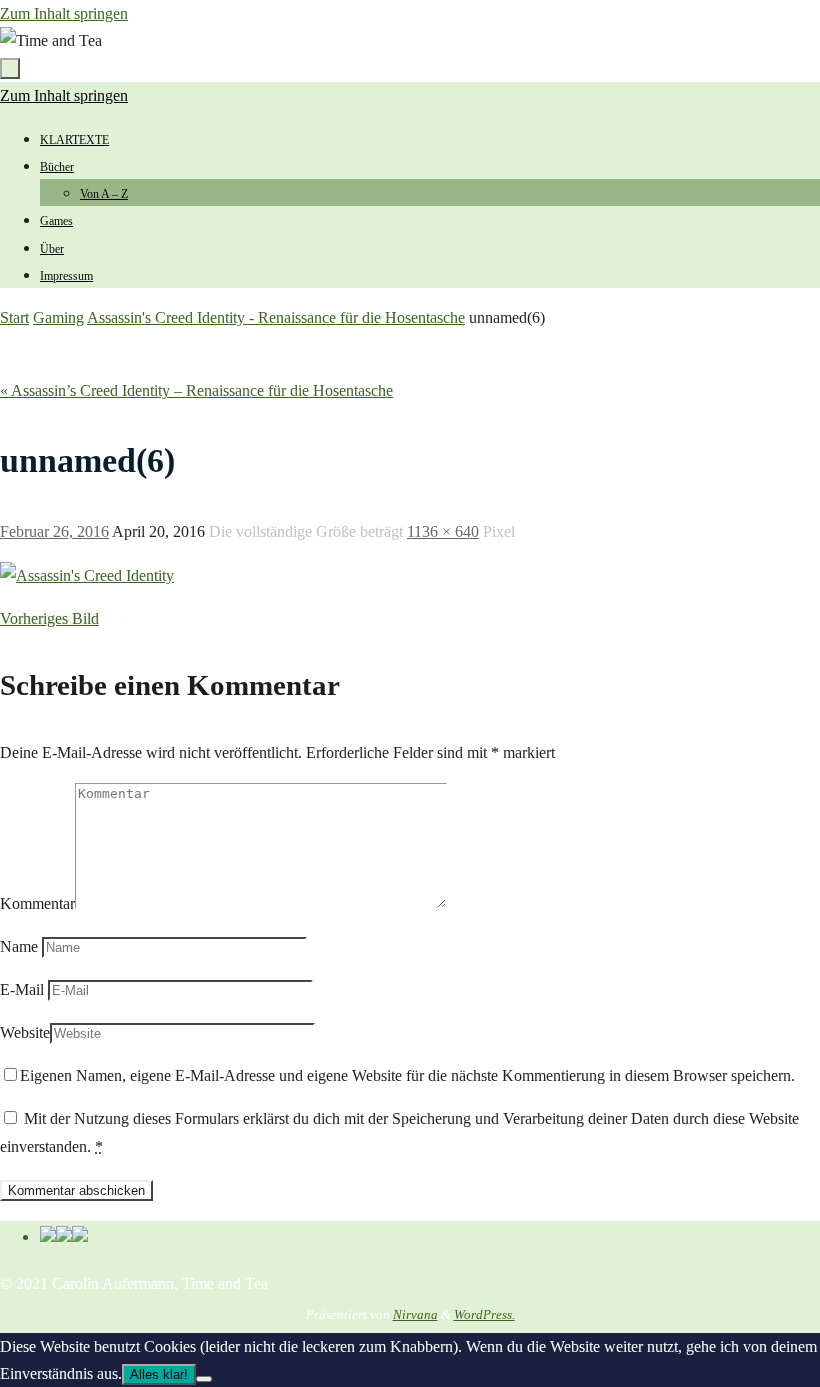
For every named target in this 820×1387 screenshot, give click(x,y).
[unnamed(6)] (87, 575)
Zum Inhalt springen (64, 13)
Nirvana (415, 1314)
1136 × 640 (443, 531)
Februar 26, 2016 (54, 531)
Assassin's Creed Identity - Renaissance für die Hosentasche (276, 317)
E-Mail (22, 989)
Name (19, 946)
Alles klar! (159, 1374)
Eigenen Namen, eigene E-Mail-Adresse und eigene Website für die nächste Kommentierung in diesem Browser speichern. (407, 1075)
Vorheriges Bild (49, 618)
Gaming (58, 317)
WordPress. (484, 1314)
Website (25, 1032)
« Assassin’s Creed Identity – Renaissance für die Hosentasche (196, 390)
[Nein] (204, 1379)
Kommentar (37, 903)
